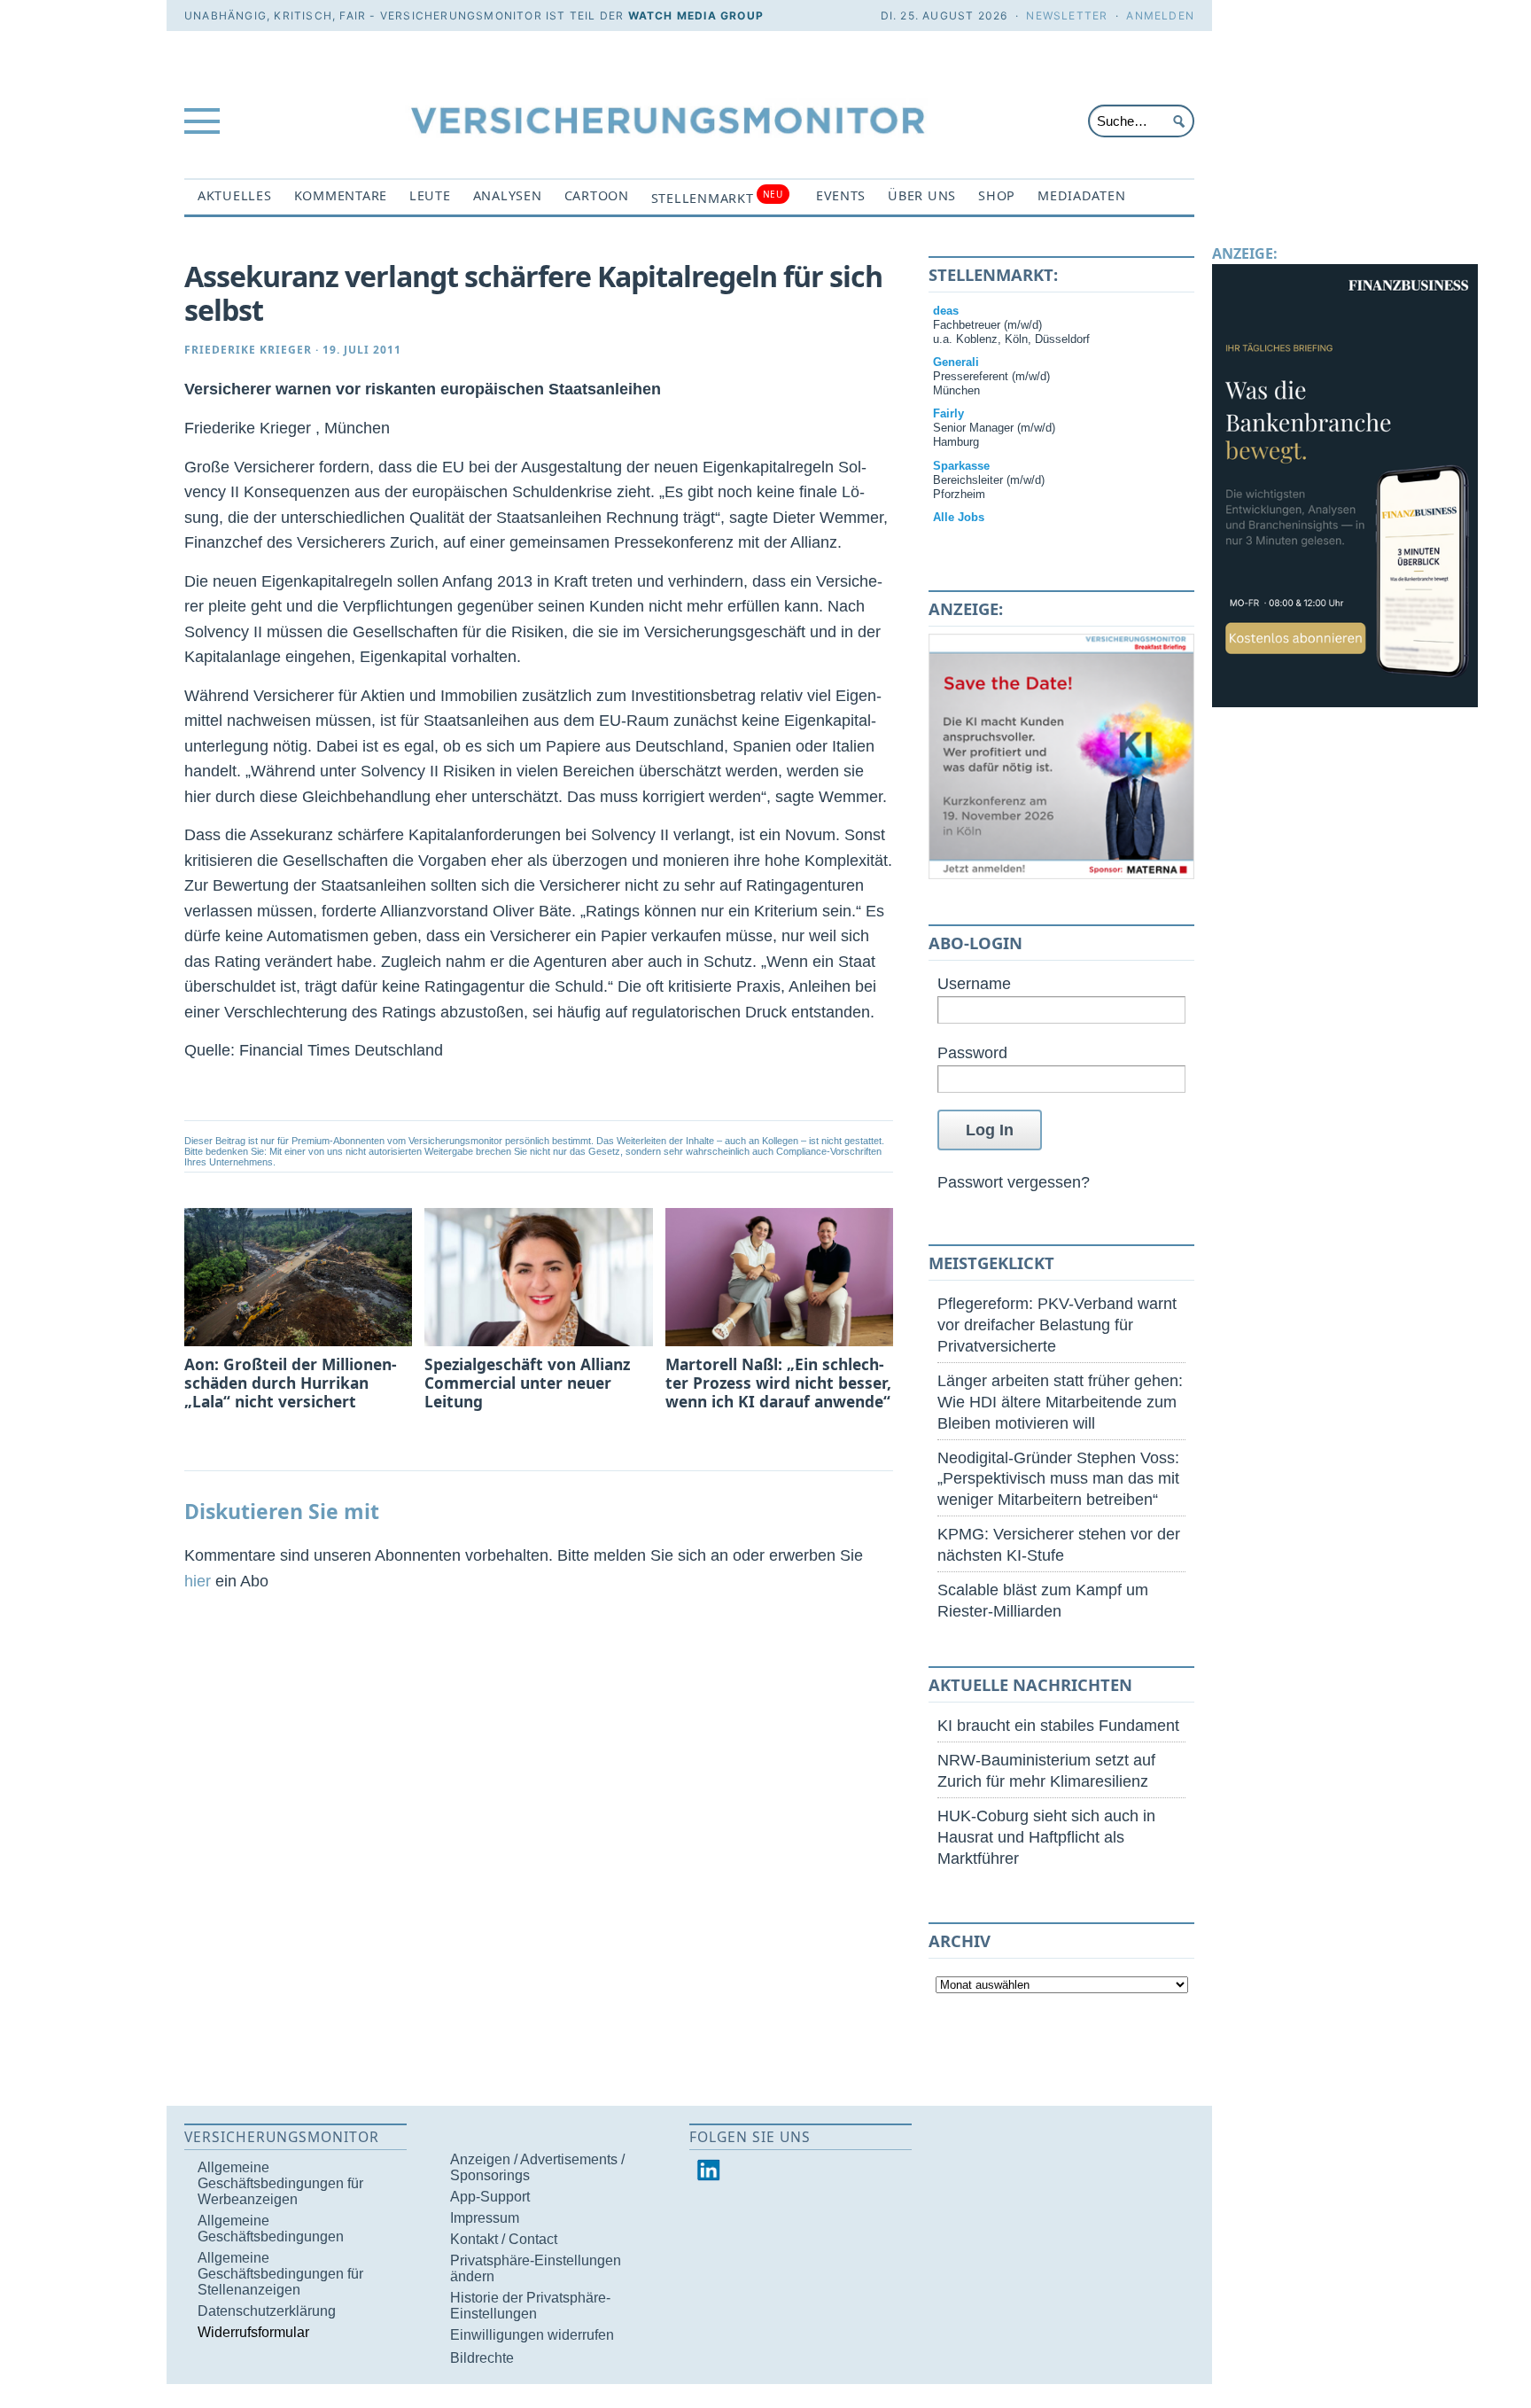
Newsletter (1067, 16)
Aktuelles (235, 195)
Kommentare (341, 195)
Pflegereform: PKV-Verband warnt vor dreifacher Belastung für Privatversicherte (1057, 1325)
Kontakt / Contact (504, 2239)
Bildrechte (482, 2358)
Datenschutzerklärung (267, 2311)
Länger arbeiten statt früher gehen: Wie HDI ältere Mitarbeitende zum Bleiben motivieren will (1060, 1402)
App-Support (490, 2197)
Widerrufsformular (253, 2332)
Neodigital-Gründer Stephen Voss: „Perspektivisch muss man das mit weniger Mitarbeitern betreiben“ (1058, 1479)
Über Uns (922, 195)
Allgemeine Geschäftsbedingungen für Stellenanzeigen (280, 2274)
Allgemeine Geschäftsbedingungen (271, 2229)
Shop (997, 195)
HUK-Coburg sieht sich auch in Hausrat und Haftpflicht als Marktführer (1046, 1837)
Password (972, 1052)
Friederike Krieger (248, 350)
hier (198, 1581)
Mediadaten (1081, 195)
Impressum (485, 2218)
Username (974, 983)
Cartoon (597, 195)
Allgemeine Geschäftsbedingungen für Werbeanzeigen (280, 2183)
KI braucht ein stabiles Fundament (1058, 1725)
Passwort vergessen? (1014, 1182)
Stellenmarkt (717, 197)
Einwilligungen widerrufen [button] (532, 2335)
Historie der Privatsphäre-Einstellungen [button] (530, 2306)
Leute (430, 195)
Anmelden (1160, 16)
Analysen (508, 195)
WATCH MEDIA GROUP (696, 16)
